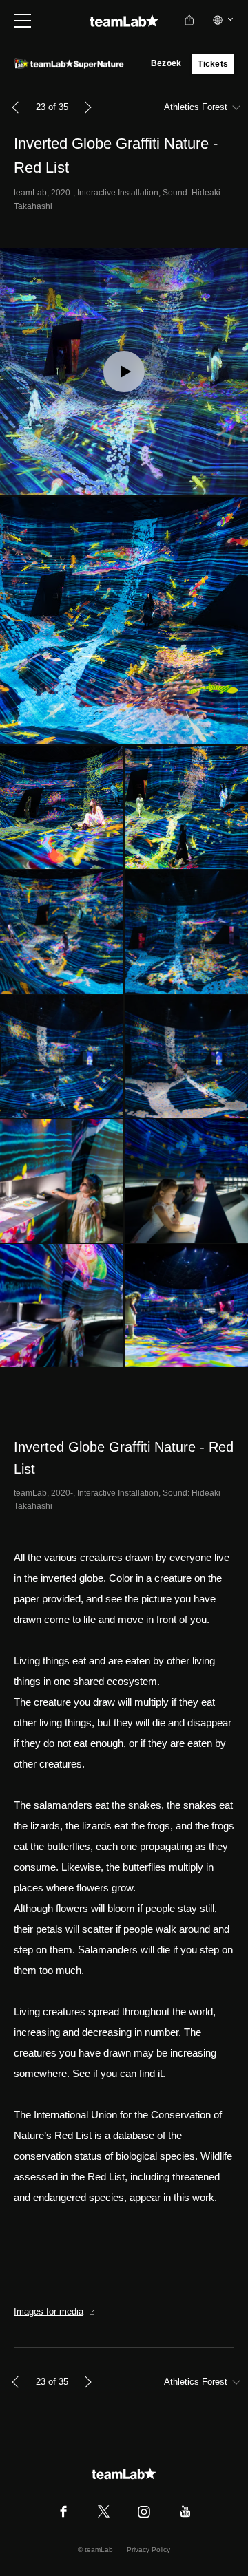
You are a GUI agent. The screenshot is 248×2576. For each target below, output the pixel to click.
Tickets (213, 64)
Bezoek (166, 63)
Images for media (49, 2311)
